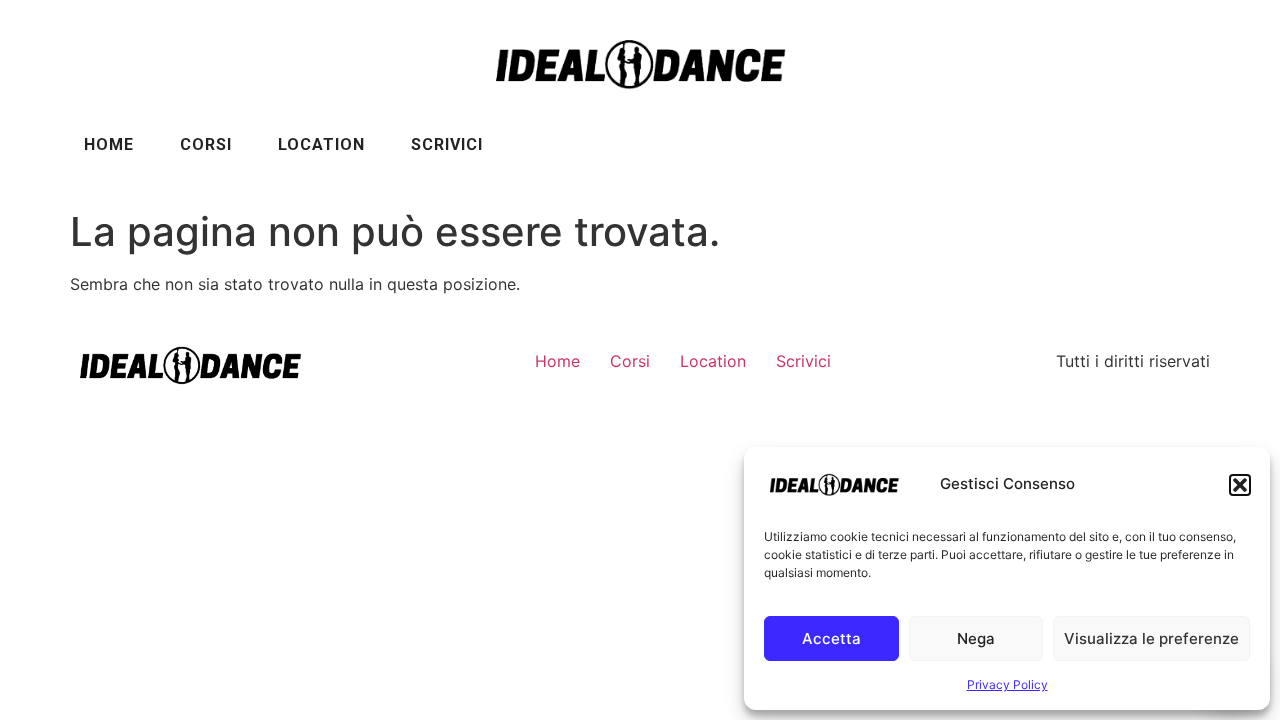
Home (109, 144)
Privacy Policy (1007, 684)
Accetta (831, 638)
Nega (976, 638)
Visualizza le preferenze (1151, 638)
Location (321, 144)
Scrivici (447, 144)
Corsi (206, 144)
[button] (1240, 485)
